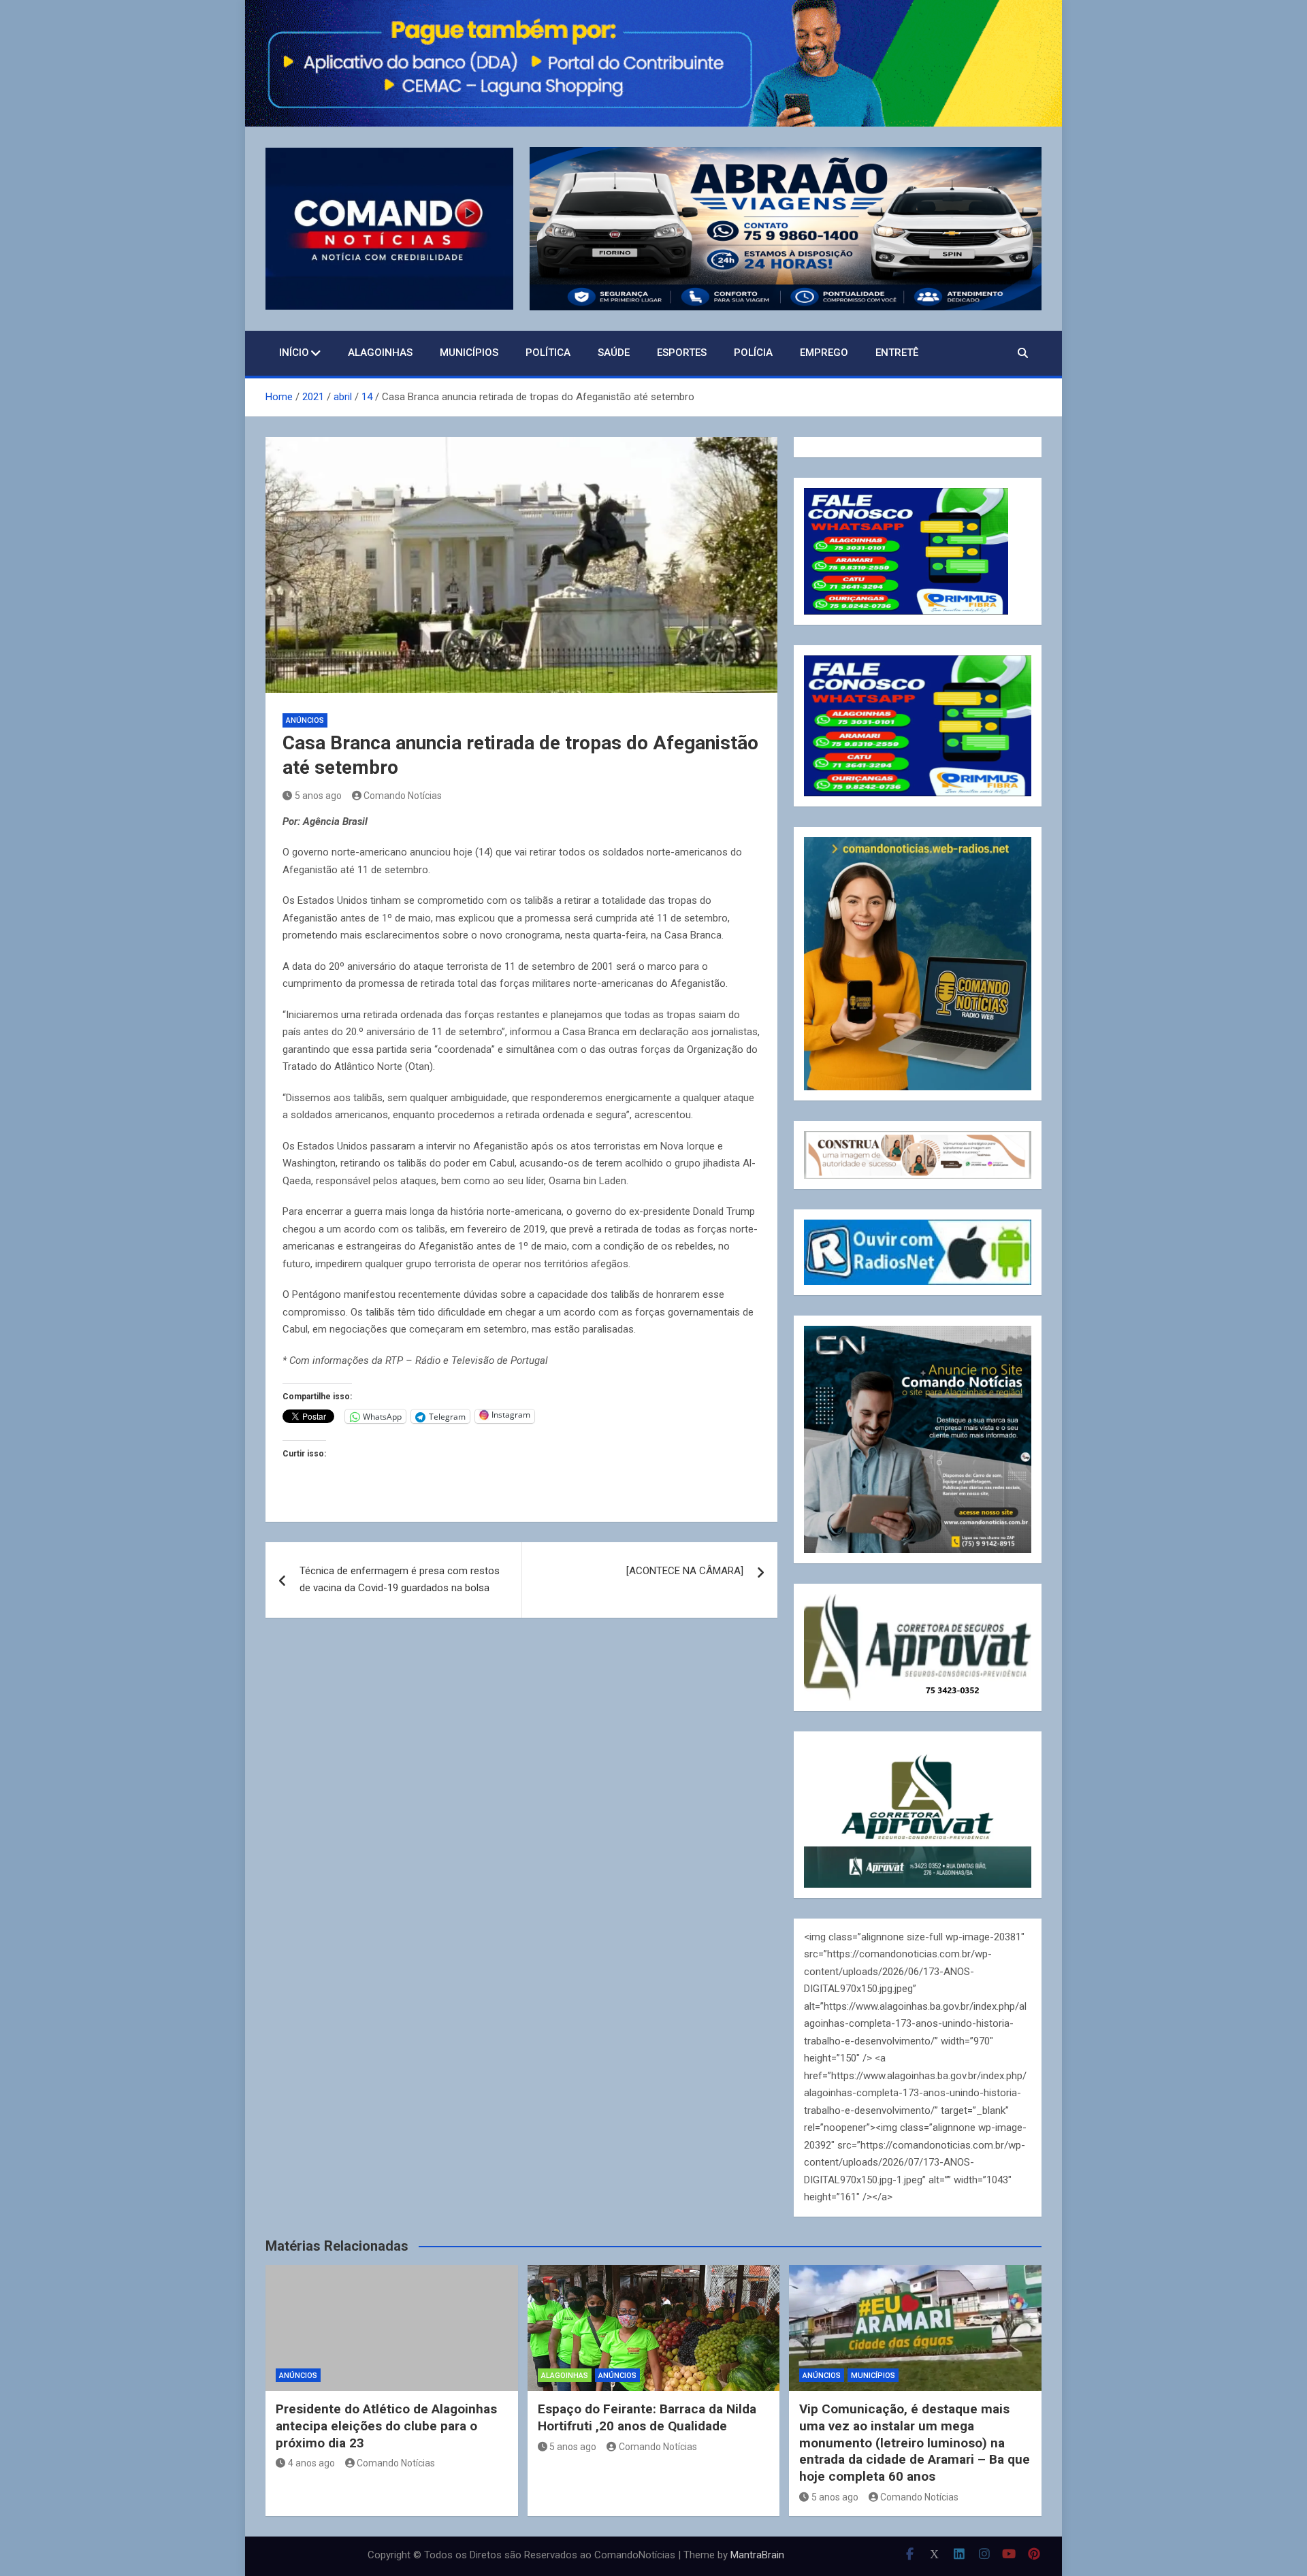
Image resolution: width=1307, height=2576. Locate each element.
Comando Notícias (403, 796)
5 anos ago (318, 796)
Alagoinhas (380, 353)
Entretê (897, 353)
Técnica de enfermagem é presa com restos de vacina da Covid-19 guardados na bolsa (400, 1580)
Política (548, 353)
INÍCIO (294, 353)
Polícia (753, 353)
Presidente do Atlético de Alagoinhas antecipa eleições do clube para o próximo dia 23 (386, 2426)
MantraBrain (757, 2555)
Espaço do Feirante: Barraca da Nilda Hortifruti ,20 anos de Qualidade (647, 2417)
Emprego (824, 353)
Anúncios (305, 720)
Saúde (614, 353)
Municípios (469, 353)
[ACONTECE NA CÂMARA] (685, 1571)
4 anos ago (311, 2463)
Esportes (682, 353)
